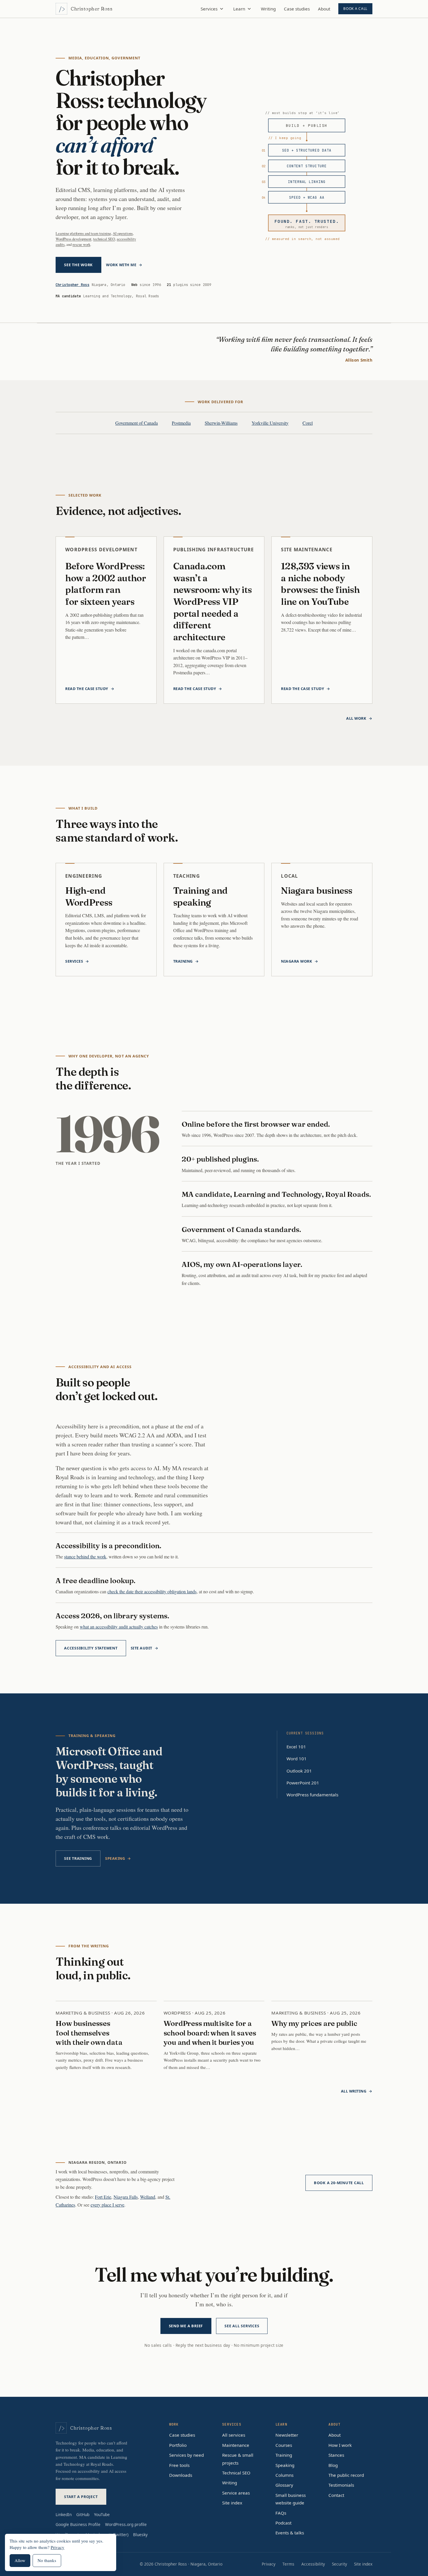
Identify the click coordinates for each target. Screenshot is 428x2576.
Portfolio (178, 2445)
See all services (242, 2326)
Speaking (115, 1858)
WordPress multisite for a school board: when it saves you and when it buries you (210, 2033)
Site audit (142, 1648)
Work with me (121, 265)
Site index (232, 2503)
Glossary (284, 2485)
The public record (346, 2475)
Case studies (297, 9)
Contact (336, 2495)
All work (356, 718)
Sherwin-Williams (221, 423)
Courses (284, 2445)
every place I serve (107, 2205)
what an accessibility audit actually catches (119, 1627)
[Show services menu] (222, 9)
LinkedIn (64, 2514)
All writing (354, 2091)
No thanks (47, 2560)
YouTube (102, 2514)
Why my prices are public (314, 2023)
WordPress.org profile (126, 2524)
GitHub (83, 2514)
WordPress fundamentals (312, 1795)
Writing (268, 9)
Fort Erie (103, 2197)
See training (78, 1858)
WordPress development (74, 239)
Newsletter (287, 2435)
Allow (20, 2560)
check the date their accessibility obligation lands (152, 1591)
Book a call (355, 9)
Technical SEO (236, 2473)
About (324, 9)
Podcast (283, 2523)
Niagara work (297, 961)
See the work (78, 265)
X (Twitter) (119, 2535)
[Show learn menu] (249, 9)
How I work (340, 2445)
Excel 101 (296, 1747)
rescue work (81, 244)
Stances (336, 2455)
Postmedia (181, 423)
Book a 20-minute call (339, 2183)
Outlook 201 (299, 1771)
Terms (288, 2564)
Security (339, 2564)
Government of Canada (137, 423)
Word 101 (297, 1759)
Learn (239, 9)
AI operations (123, 233)
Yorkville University (270, 423)
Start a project (81, 2497)
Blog (333, 2465)
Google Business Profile (78, 2524)
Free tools (179, 2465)
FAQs (281, 2513)
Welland (148, 2197)
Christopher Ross (72, 285)
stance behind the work (85, 1557)
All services (234, 2435)
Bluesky (140, 2535)
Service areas (236, 2493)
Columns (284, 2475)
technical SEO (104, 239)
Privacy (269, 2564)
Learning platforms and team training (83, 233)
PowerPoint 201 (303, 1783)
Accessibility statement (91, 1648)
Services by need (186, 2455)
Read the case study (87, 689)
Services (209, 9)
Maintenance (236, 2445)
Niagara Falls (126, 2197)
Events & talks (290, 2533)
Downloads (181, 2475)
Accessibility (313, 2564)
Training (183, 961)
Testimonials (341, 2485)
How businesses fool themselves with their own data (89, 2033)
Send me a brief (186, 2326)
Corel (308, 423)
